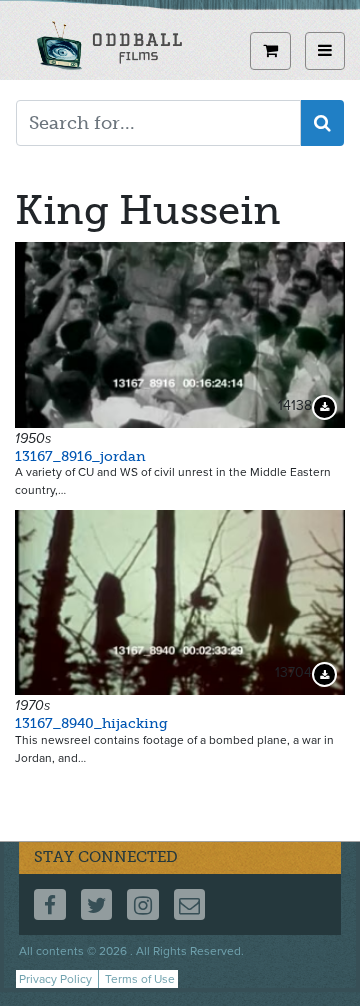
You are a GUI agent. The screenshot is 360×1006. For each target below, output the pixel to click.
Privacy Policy (55, 979)
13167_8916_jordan (80, 456)
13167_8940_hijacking (91, 723)
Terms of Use (140, 979)
